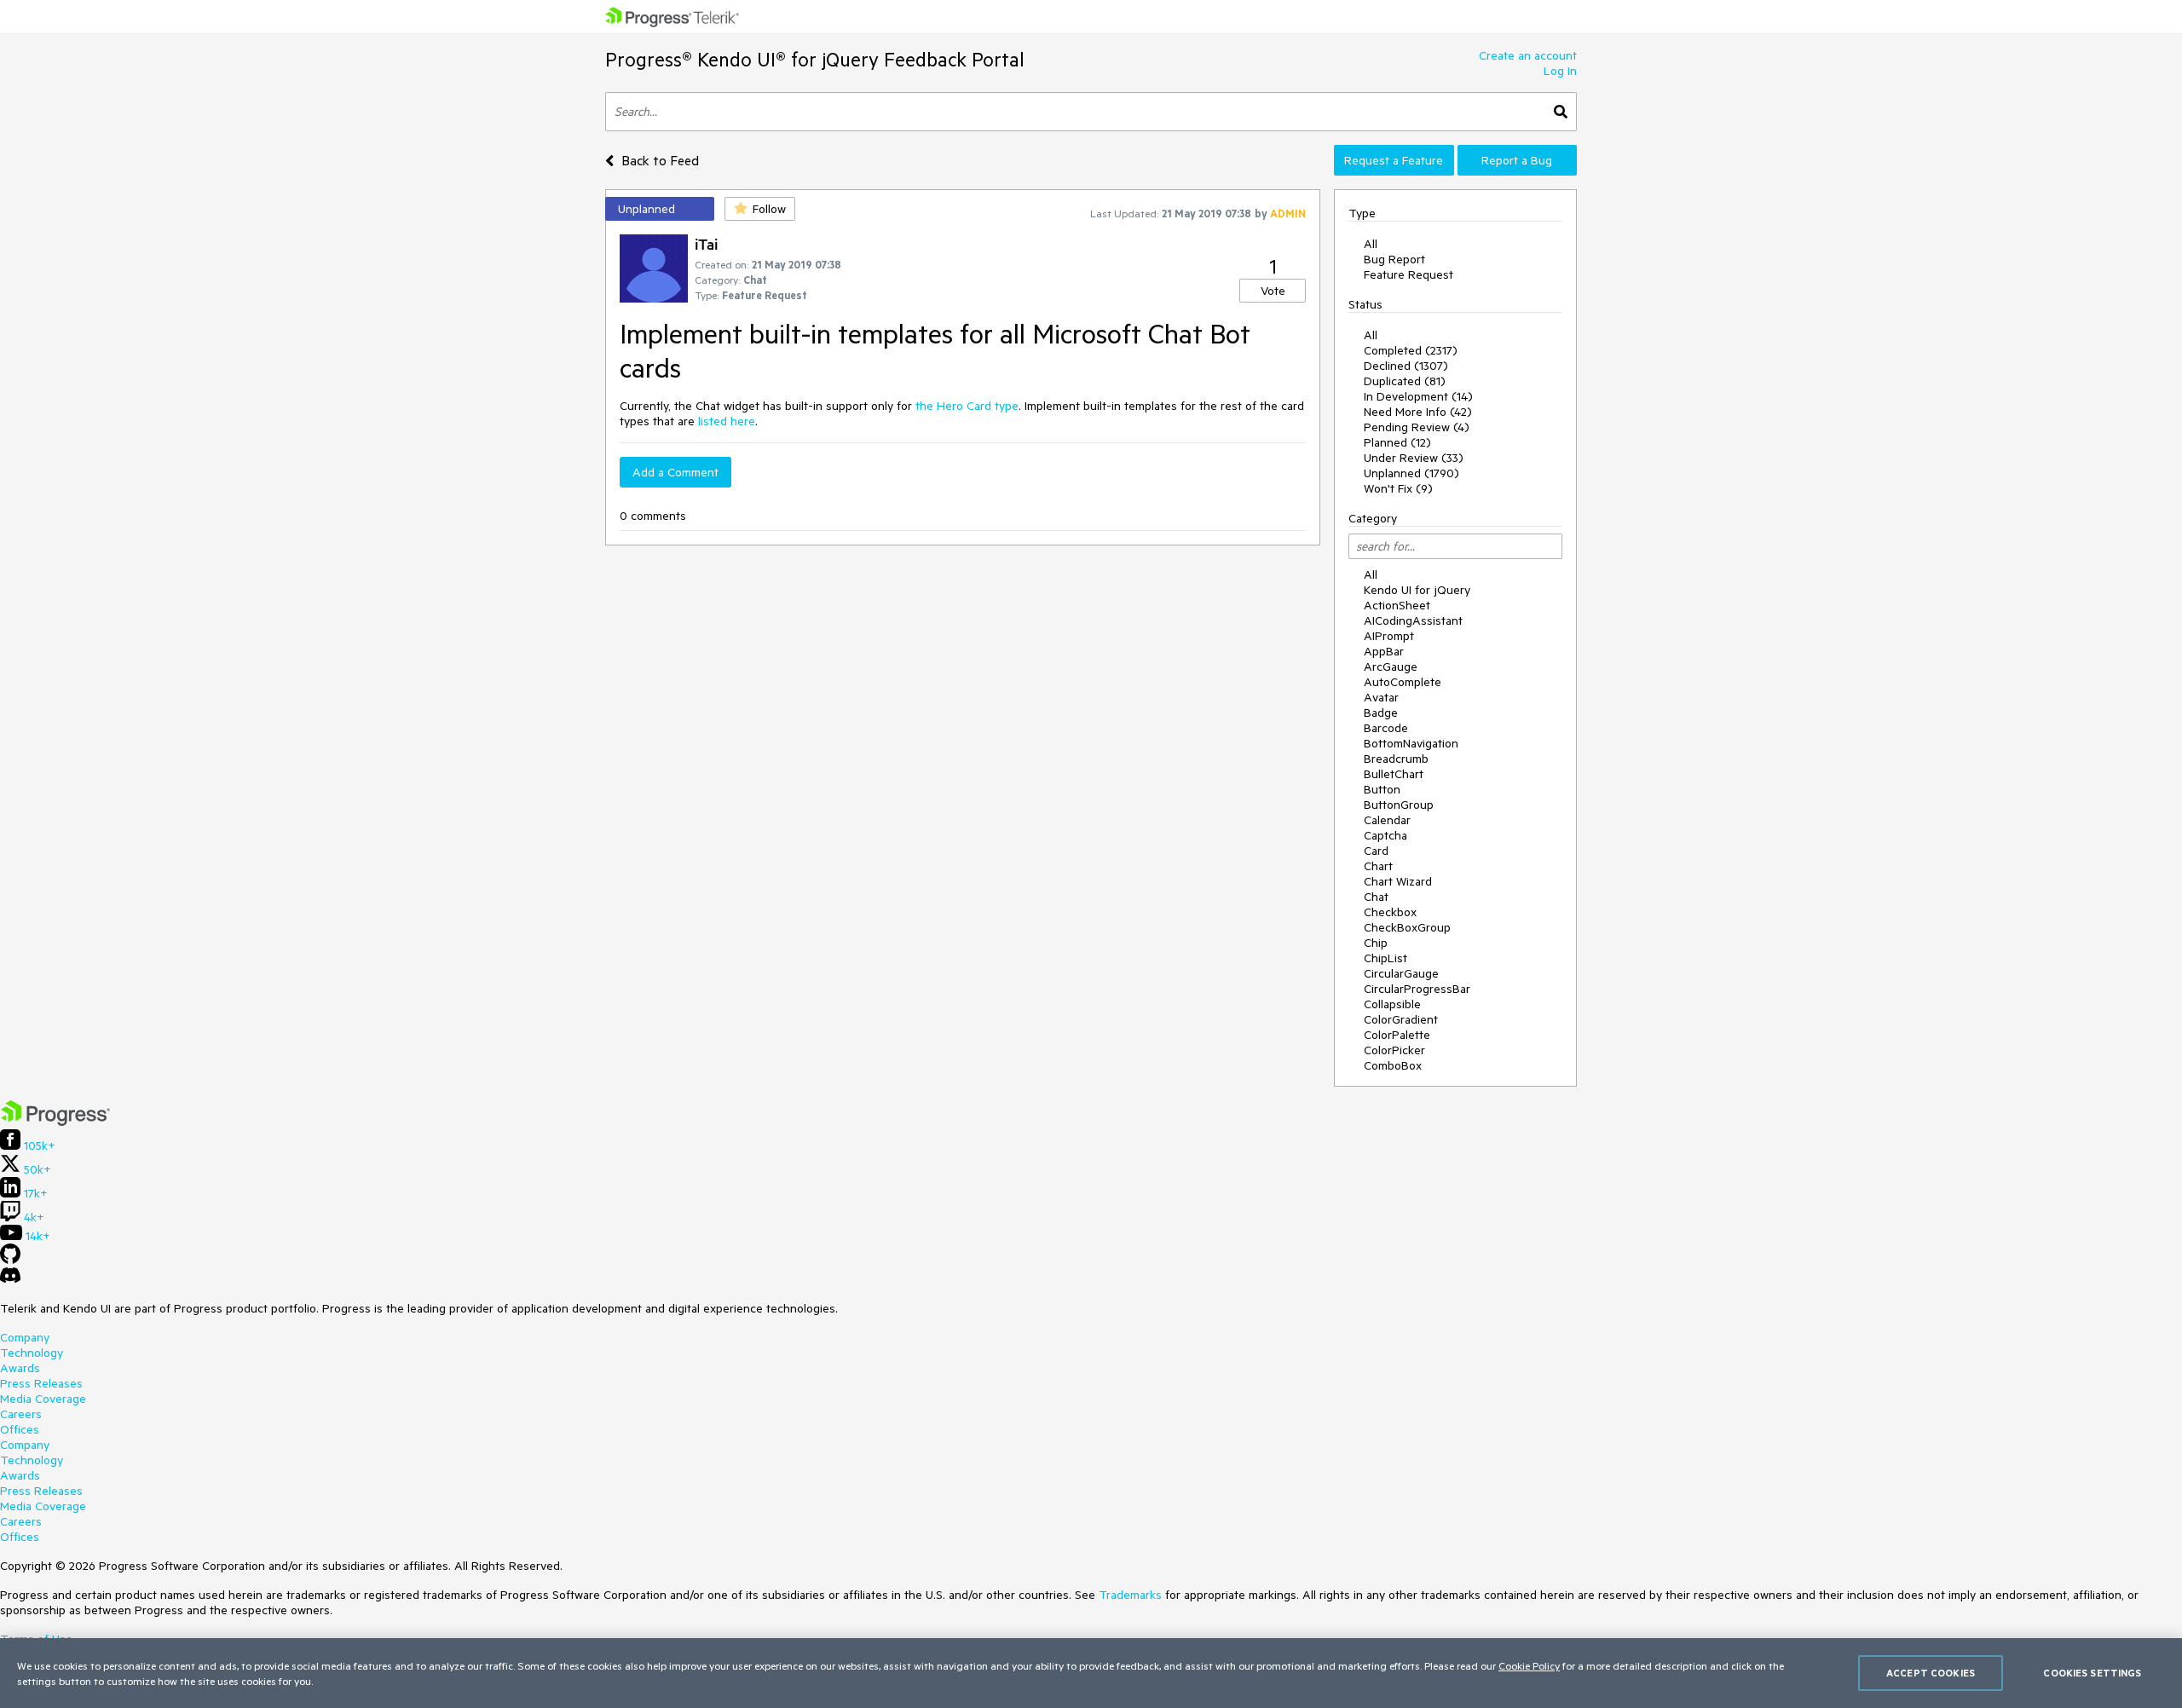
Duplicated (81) (1405, 381)
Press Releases (41, 1383)
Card (1376, 851)
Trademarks (1130, 1595)
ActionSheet (1397, 605)
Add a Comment (675, 472)
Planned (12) (1397, 442)
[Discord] (10, 1279)
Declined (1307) (1406, 366)
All (1371, 244)
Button (1382, 789)
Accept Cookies (1931, 1673)
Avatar (1381, 697)
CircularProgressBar (1417, 989)
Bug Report (1394, 259)
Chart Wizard (1398, 881)
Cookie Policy (1529, 1665)
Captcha (1385, 835)
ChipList (1385, 958)
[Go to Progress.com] (55, 1122)
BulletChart (1394, 774)
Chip (1376, 943)
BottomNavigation (1411, 743)
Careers (21, 1414)
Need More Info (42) (1418, 412)
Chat (1376, 897)
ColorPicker (1394, 1050)
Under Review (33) (1414, 458)
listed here (727, 421)
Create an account (1528, 55)
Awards (20, 1368)
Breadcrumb (1396, 759)
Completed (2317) (1411, 350)
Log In (1560, 71)
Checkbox (1390, 912)
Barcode (1386, 728)
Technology (32, 1353)
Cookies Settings (2092, 1673)
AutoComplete (1403, 682)
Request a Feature (1394, 160)
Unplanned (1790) (1411, 473)
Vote (1273, 291)
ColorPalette (1397, 1035)
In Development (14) (1418, 396)
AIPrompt (1389, 636)
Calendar (1387, 820)
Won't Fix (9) (1398, 488)
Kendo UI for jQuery (1417, 590)
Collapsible (1392, 1004)
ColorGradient (1401, 1019)
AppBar (1384, 651)
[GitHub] (10, 1260)
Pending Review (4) (1417, 427)
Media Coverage (43, 1399)
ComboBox (1393, 1065)
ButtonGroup (1399, 805)
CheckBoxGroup (1407, 927)
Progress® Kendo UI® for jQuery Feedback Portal (815, 59)
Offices (20, 1429)
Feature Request (1408, 274)
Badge (1381, 713)
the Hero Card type (967, 406)
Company (25, 1337)
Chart (1378, 866)
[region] (1091, 1673)
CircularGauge (1401, 973)
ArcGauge (1391, 666)
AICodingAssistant (1413, 620)
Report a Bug (1517, 160)
